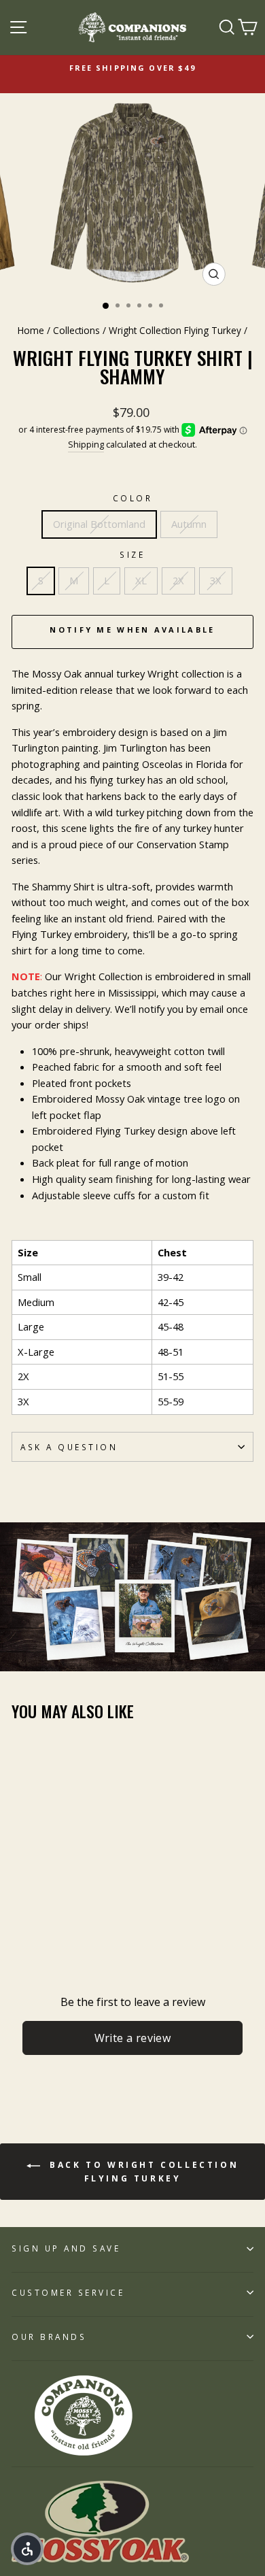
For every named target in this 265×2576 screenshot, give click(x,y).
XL (141, 580)
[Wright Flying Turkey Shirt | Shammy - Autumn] (35, 1902)
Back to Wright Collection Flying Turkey (142, 2172)
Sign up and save (66, 2248)
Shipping (86, 445)
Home (31, 330)
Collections (76, 330)
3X (216, 580)
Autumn (189, 524)
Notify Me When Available (132, 630)
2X (178, 580)
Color (133, 498)
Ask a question (69, 1447)
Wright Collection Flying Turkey (175, 330)
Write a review (133, 2038)
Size (132, 554)
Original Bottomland (99, 524)
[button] (27, 2549)
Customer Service (68, 2292)
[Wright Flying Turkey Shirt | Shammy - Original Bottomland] (19, 1902)
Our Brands (49, 2337)
